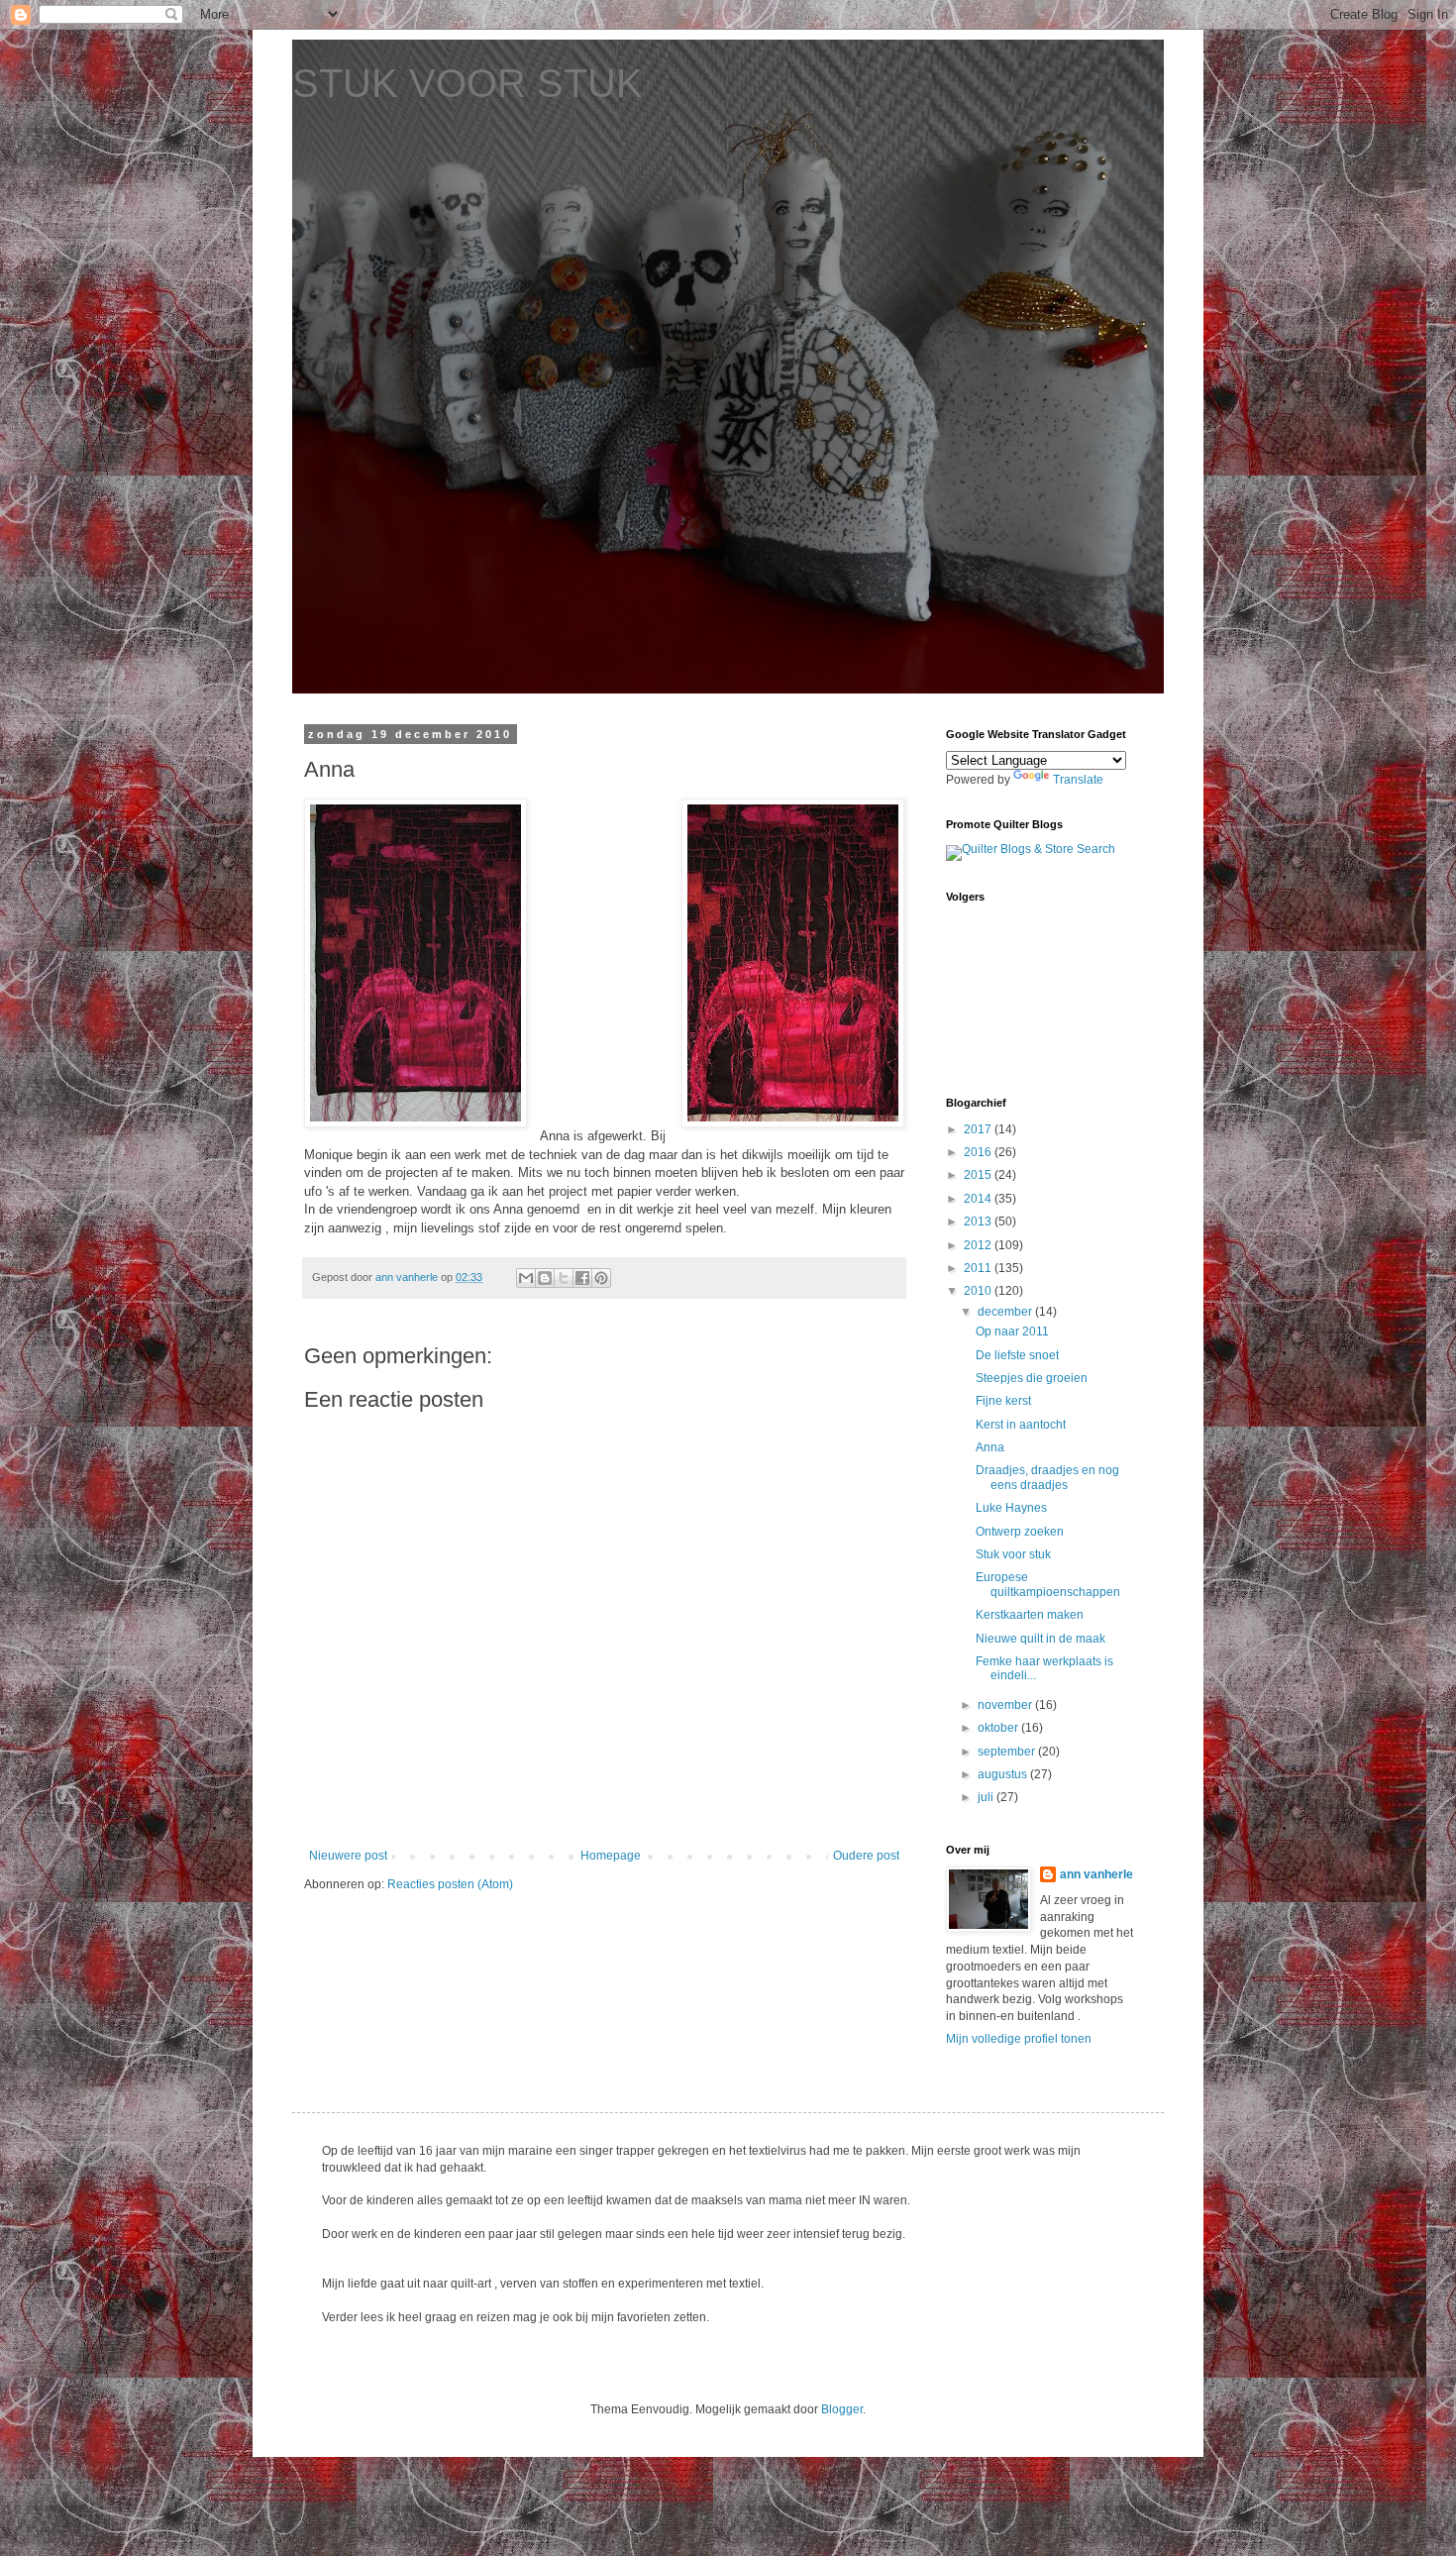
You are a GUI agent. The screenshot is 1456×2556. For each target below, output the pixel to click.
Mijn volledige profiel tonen (1019, 2039)
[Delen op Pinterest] (601, 1278)
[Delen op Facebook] (582, 1278)
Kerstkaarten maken (1030, 1615)
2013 (979, 1222)
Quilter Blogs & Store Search (1039, 849)
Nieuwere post (348, 1856)
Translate (1078, 780)
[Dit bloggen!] (545, 1278)
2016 (979, 1152)
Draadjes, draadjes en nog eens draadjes (1047, 1477)
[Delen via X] (564, 1278)
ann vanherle (1096, 1874)
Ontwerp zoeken (1020, 1532)
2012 (979, 1245)
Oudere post (866, 1856)
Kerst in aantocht (1021, 1425)
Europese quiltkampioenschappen (1048, 1584)
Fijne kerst (1003, 1401)
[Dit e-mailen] (526, 1278)
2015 (979, 1175)
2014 (979, 1199)
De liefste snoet (1017, 1355)
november (1006, 1705)
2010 (979, 1291)
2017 (979, 1129)
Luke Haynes (1011, 1508)
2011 (979, 1268)
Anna (990, 1447)
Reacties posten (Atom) (450, 1884)
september (1008, 1752)
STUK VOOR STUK (468, 83)
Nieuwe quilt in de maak (1040, 1639)
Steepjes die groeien (1032, 1378)
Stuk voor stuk (1013, 1554)
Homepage (611, 1856)
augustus (1004, 1774)
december (1006, 1312)
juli (987, 1797)
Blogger (842, 2409)
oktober (999, 1728)
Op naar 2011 (1012, 1331)
